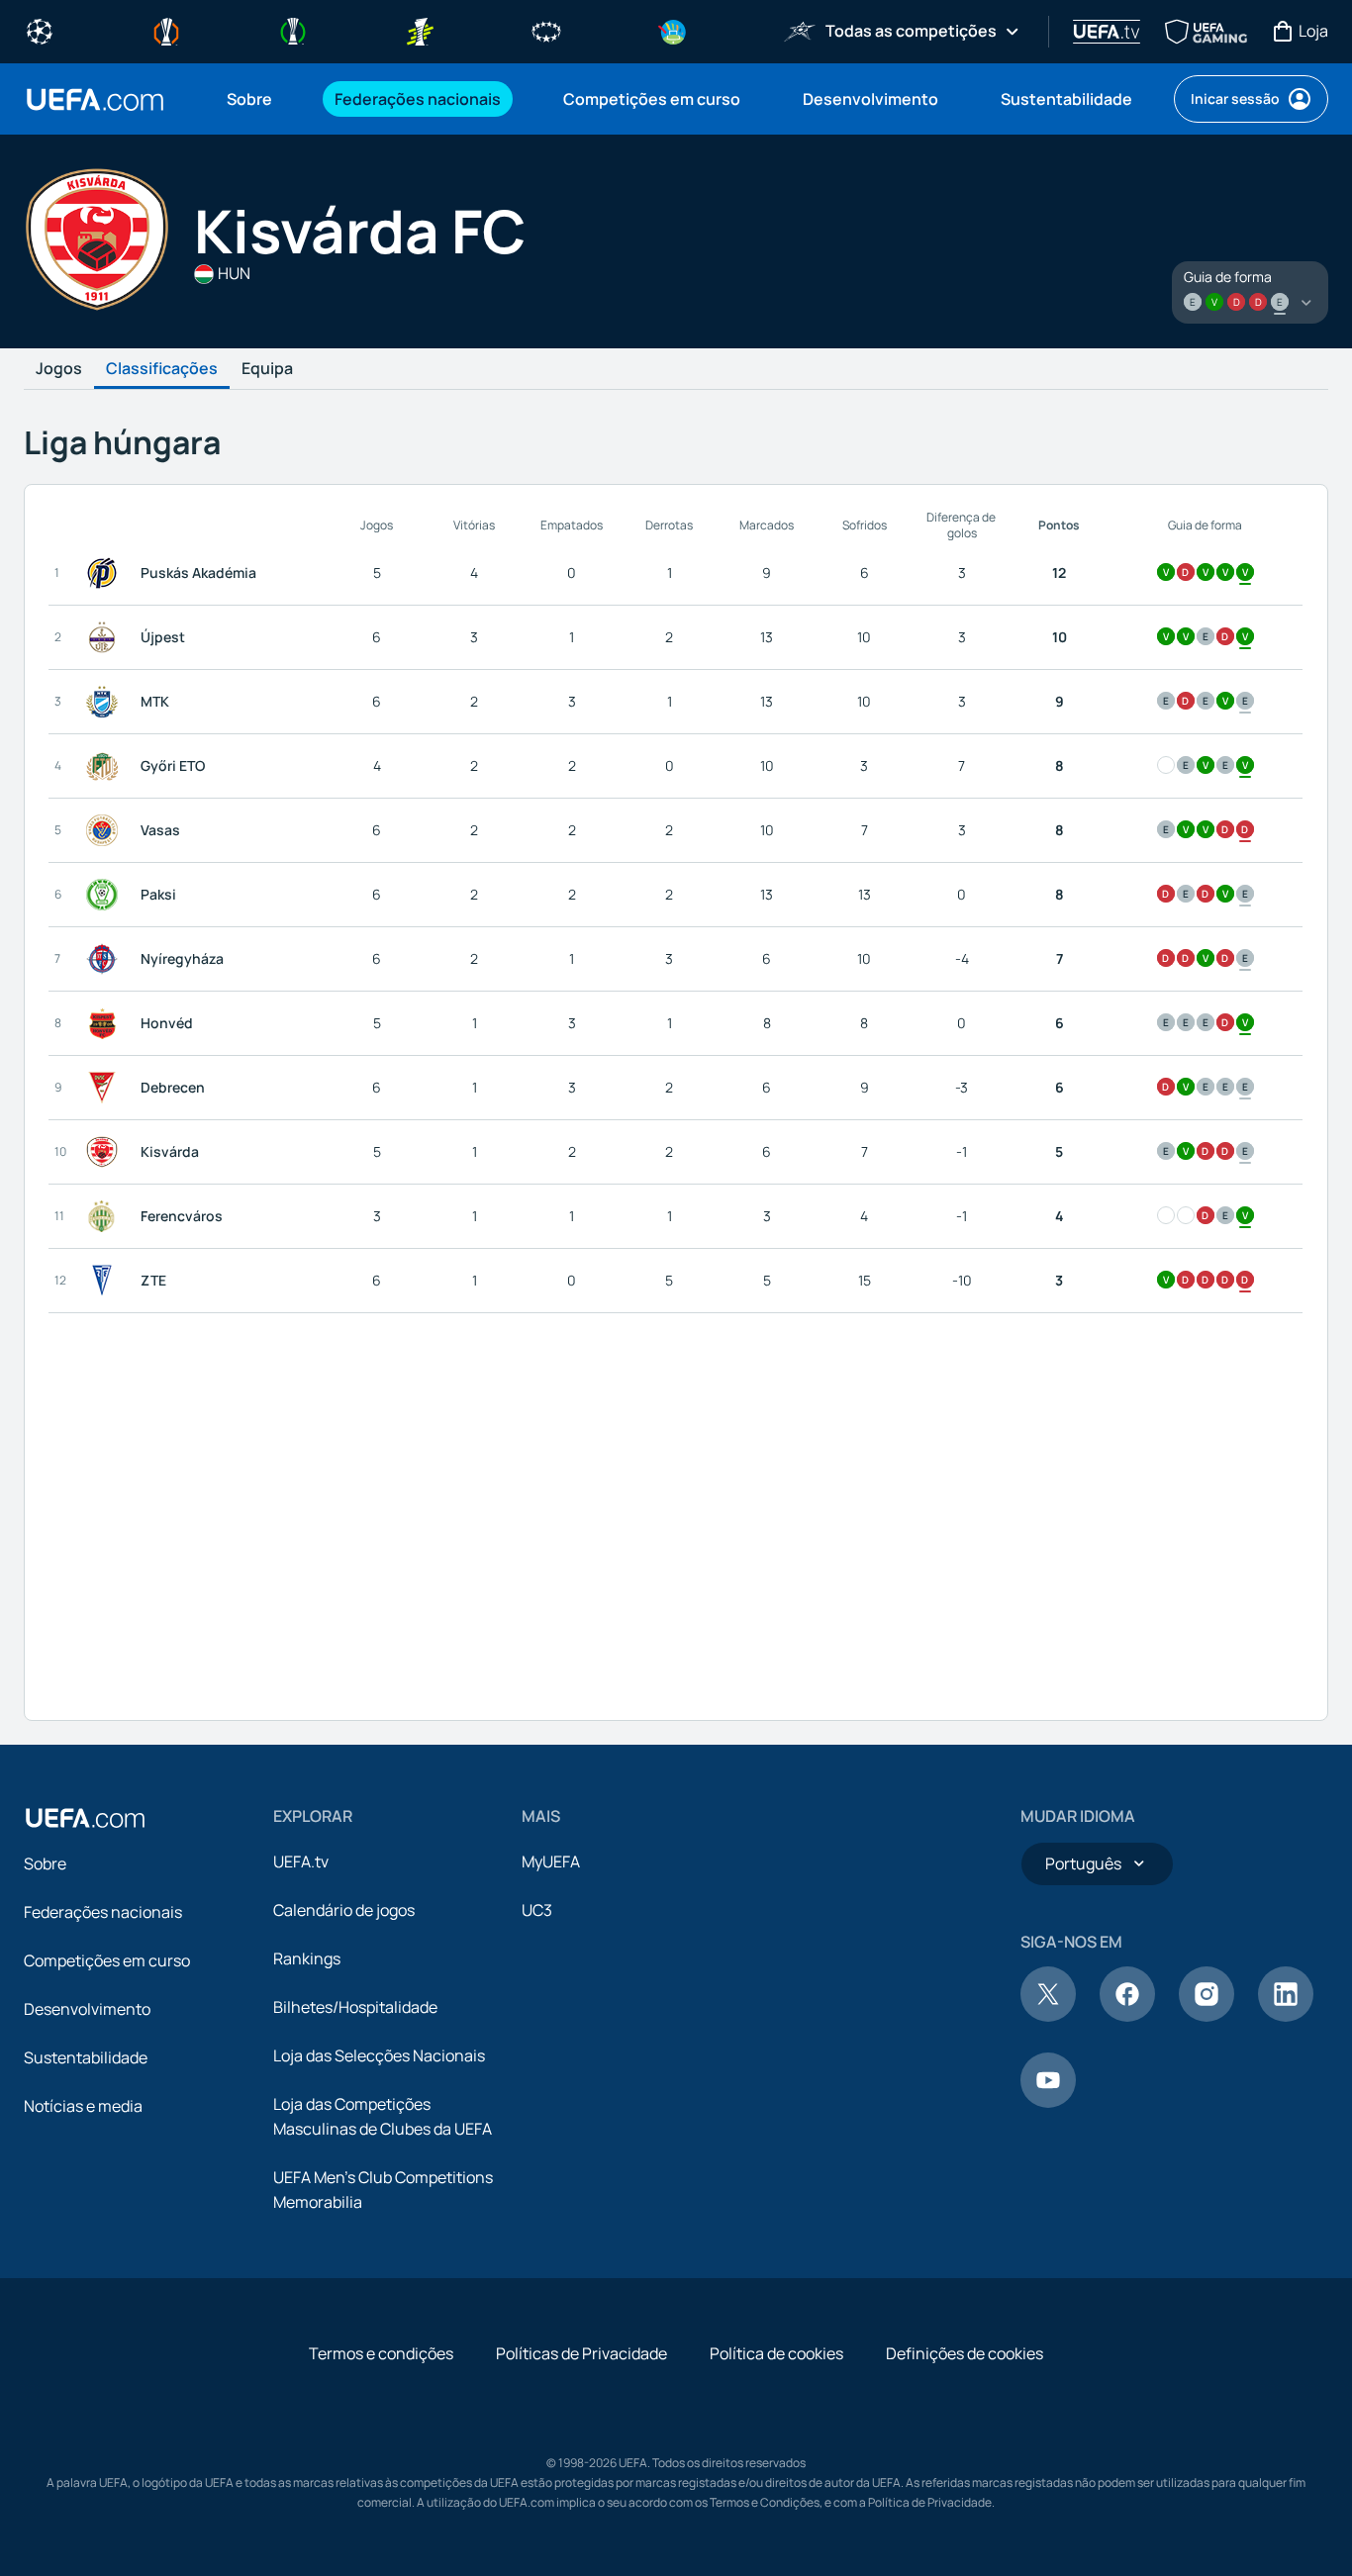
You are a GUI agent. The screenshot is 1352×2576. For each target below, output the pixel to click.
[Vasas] (106, 830)
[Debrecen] (106, 1088)
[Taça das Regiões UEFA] (673, 30)
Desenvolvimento (87, 2009)
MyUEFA (551, 1861)
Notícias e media (83, 2106)
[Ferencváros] (106, 1216)
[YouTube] (1048, 2102)
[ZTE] (106, 1281)
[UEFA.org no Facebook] (1127, 2016)
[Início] (85, 1818)
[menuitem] (256, 99)
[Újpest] (106, 637)
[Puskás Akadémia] (106, 573)
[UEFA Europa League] (166, 30)
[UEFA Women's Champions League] (546, 30)
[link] (249, 99)
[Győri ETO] (106, 766)
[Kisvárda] (106, 1152)
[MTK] (106, 702)
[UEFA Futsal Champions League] (800, 30)
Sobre (45, 1863)
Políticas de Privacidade (581, 2353)
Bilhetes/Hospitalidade (355, 2007)
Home (95, 99)
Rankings (307, 1958)
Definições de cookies (965, 2353)
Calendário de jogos (344, 1910)
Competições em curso (107, 1960)
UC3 (537, 1910)
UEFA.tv (301, 1861)
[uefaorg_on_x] (1048, 2016)
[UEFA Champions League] (40, 30)
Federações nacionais (103, 1912)
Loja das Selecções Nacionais (379, 2055)
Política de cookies (776, 2353)
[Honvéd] (106, 1023)
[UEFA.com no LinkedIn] (1286, 2016)
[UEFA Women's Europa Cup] (420, 30)
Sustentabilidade (86, 2057)
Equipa (267, 369)
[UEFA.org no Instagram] (1207, 2016)
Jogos (59, 369)
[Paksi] (106, 895)
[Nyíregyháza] (106, 959)
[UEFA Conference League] (293, 30)
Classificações (162, 369)
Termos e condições (381, 2353)
